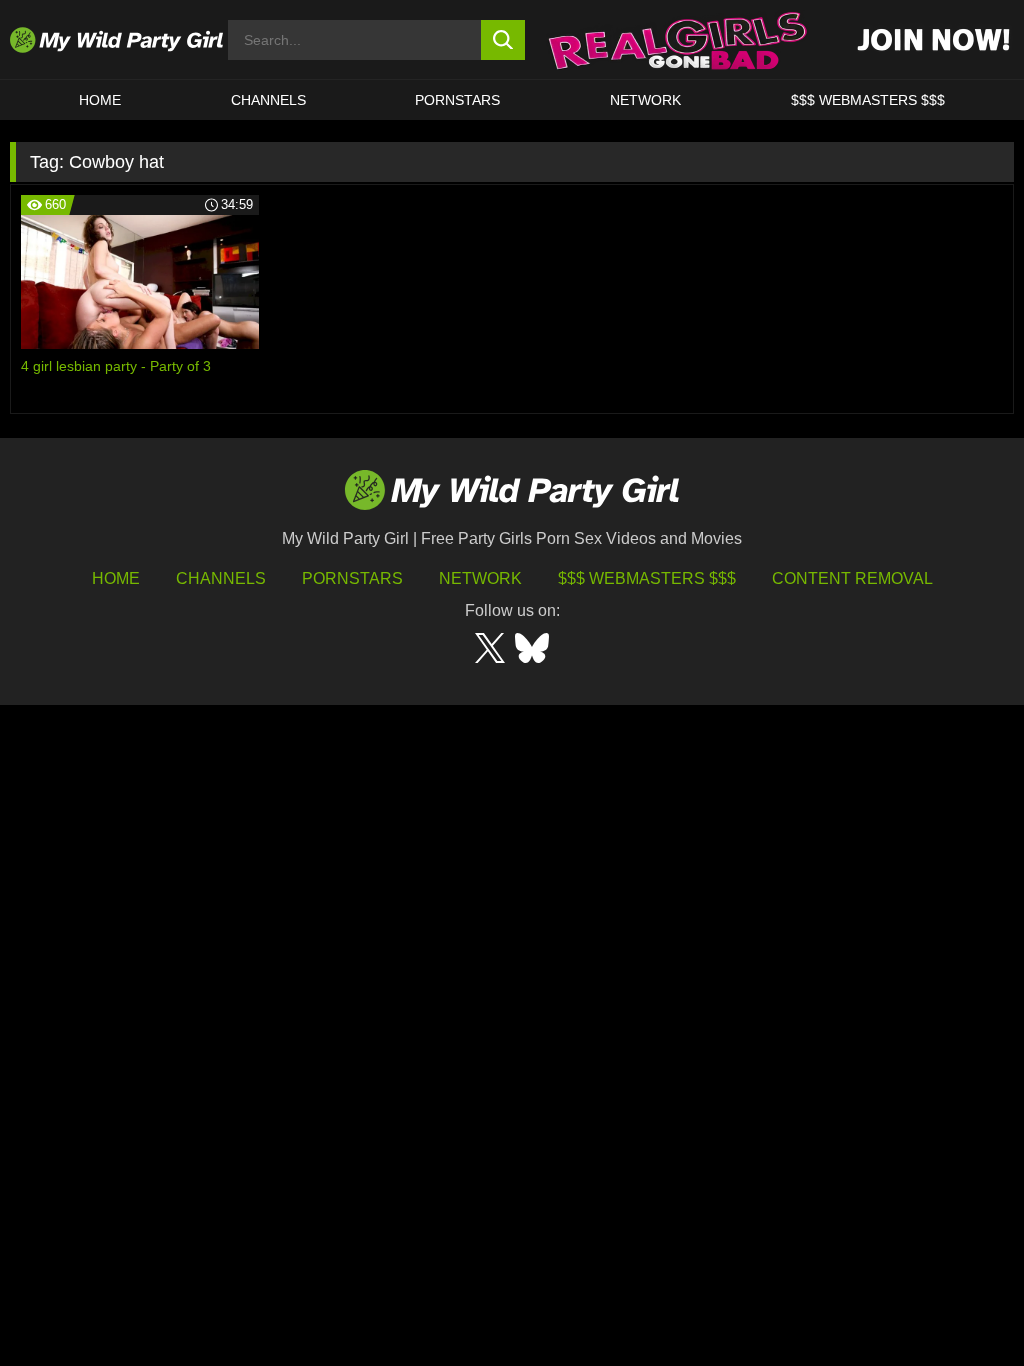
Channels (221, 578)
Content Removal (852, 578)
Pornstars (457, 100)
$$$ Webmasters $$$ (647, 578)
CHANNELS (268, 100)
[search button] (503, 40)
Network (645, 100)
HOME (100, 100)
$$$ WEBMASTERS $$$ (868, 100)
